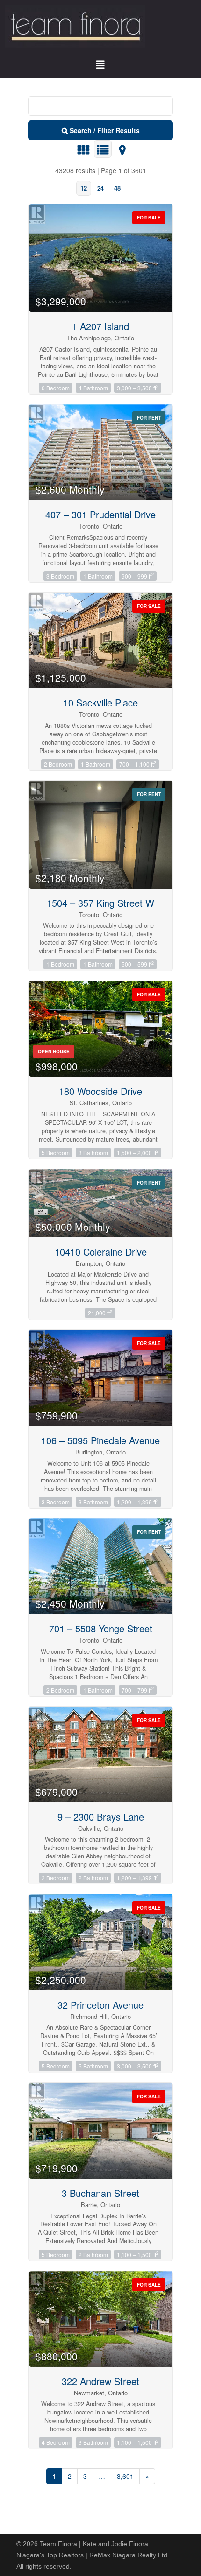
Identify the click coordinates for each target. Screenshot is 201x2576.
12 (84, 188)
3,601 (125, 2476)
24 (100, 188)
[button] (100, 65)
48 (117, 188)
